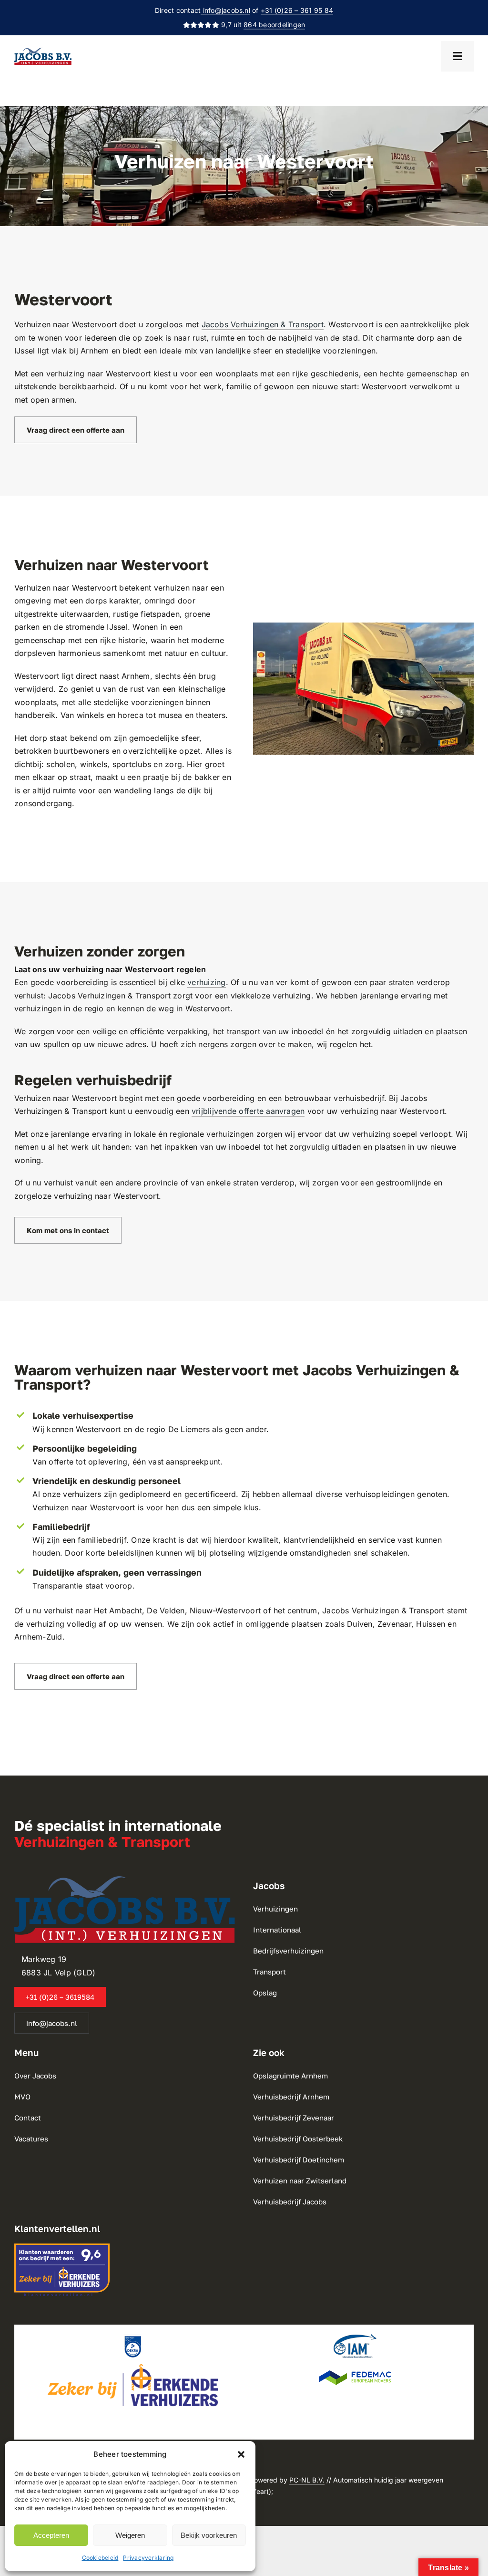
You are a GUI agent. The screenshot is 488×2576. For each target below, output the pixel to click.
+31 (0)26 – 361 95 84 (297, 10)
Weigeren (130, 2535)
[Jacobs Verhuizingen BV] (43, 52)
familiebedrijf (102, 1540)
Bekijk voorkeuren (209, 2535)
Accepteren (51, 2535)
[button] (241, 2454)
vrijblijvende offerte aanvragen (248, 1111)
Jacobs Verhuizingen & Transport (263, 324)
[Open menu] (457, 56)
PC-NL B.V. (307, 2480)
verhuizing (206, 982)
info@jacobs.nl (225, 10)
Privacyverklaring (148, 2558)
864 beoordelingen (274, 25)
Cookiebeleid (100, 2558)
